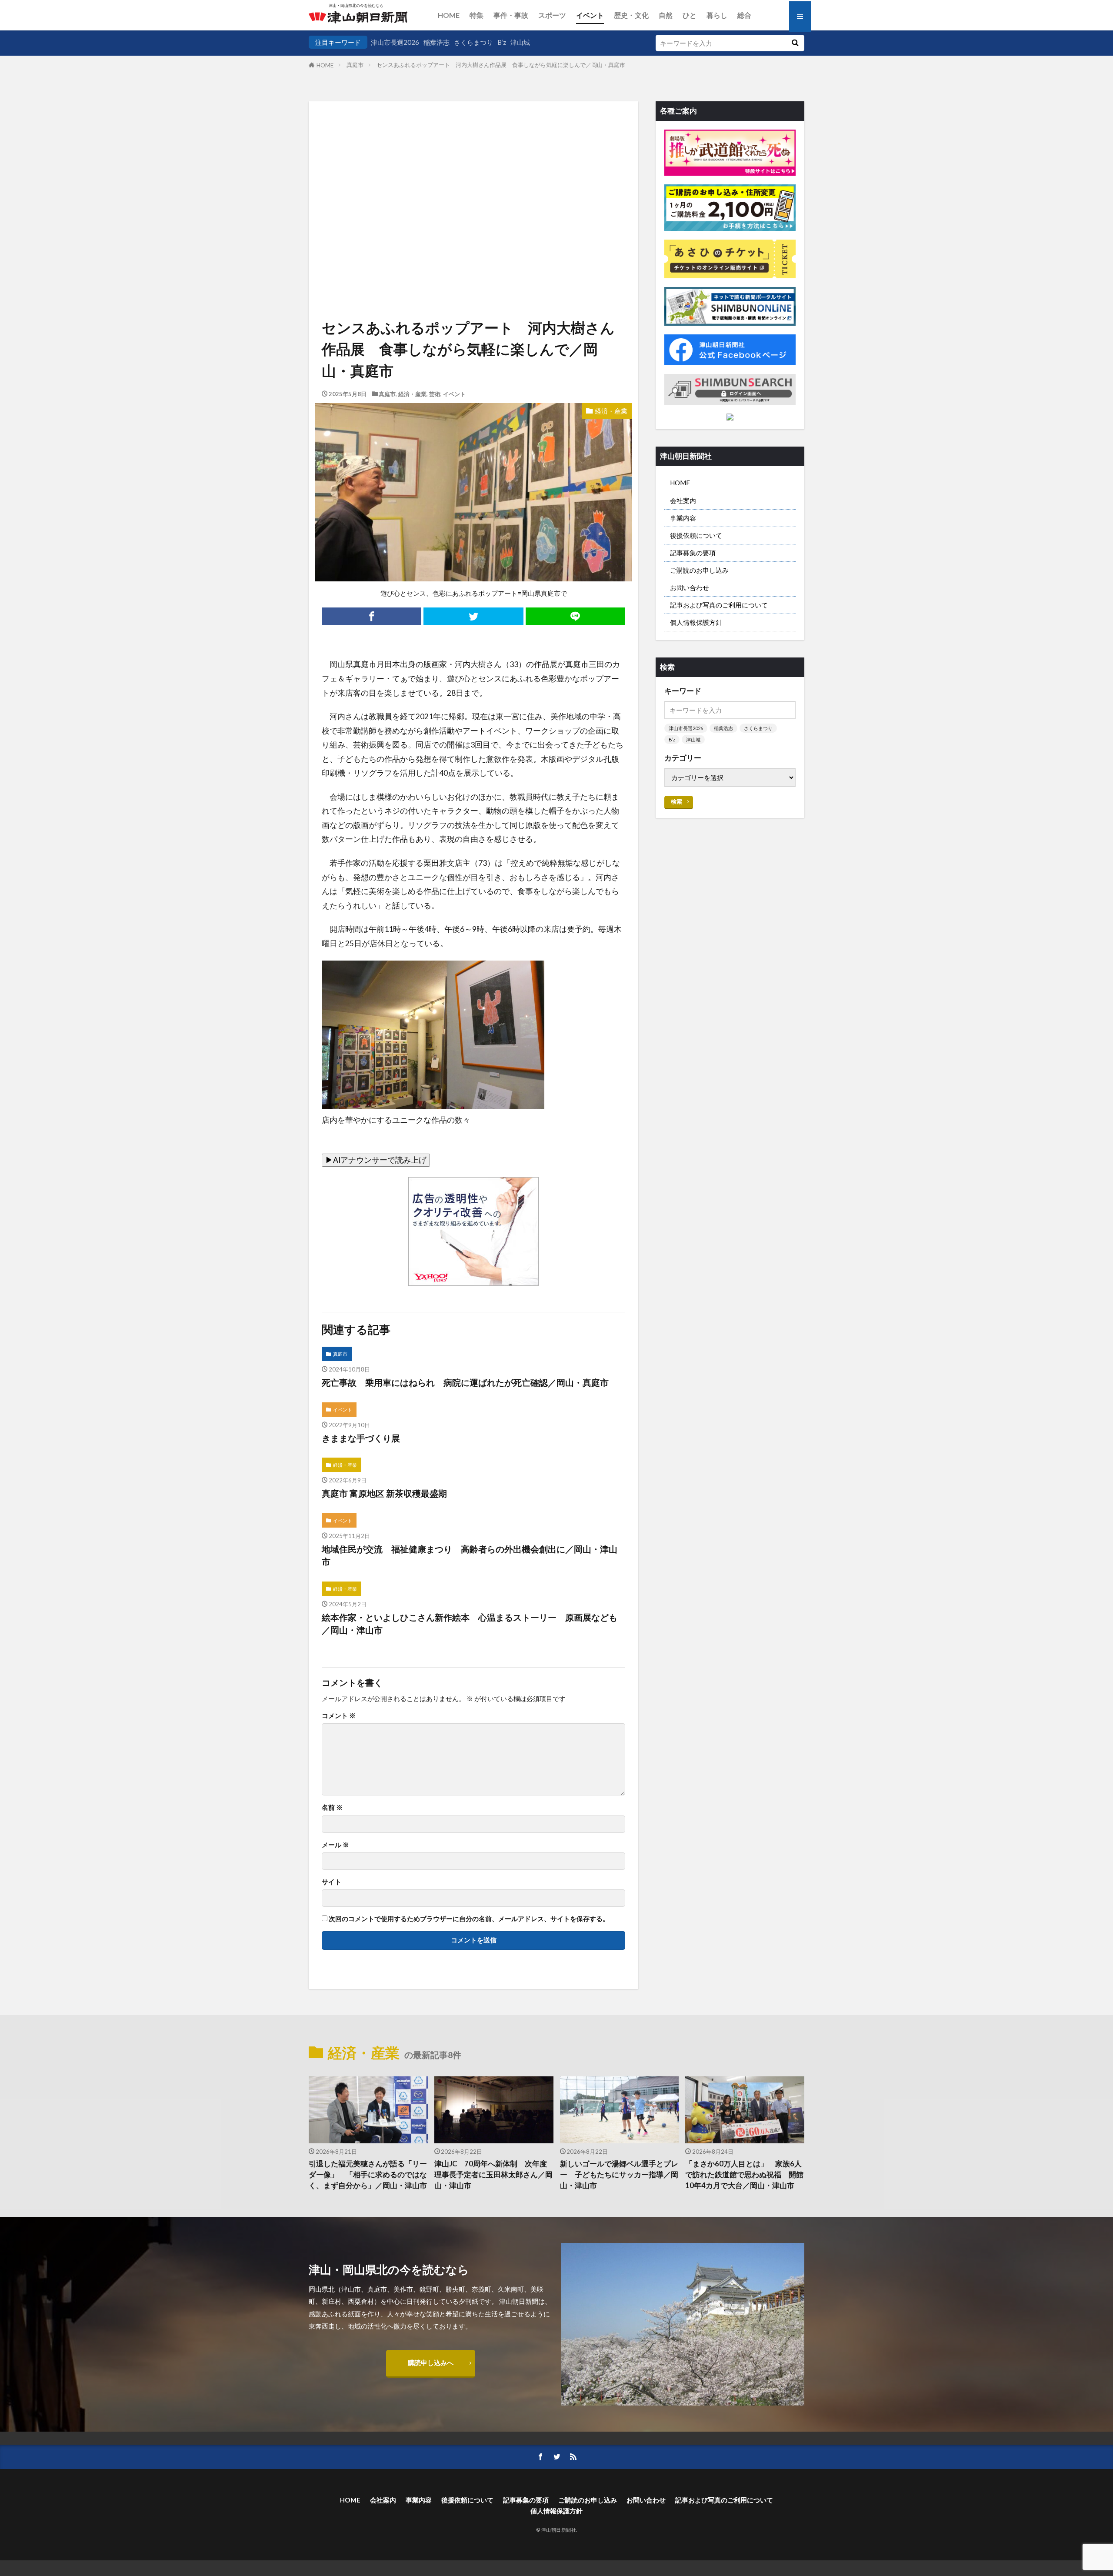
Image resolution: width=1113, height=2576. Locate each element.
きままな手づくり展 (361, 1438)
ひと (690, 15)
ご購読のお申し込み (699, 570)
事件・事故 (511, 15)
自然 (666, 15)
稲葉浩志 (437, 42)
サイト (332, 1882)
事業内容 (683, 518)
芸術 (435, 394)
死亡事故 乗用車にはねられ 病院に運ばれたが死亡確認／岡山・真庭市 (465, 1382)
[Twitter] (473, 616)
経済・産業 (412, 394)
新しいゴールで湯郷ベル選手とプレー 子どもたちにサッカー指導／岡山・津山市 (619, 2175)
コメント (339, 1716)
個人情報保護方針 (696, 622)
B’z (502, 42)
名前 (332, 1807)
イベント (590, 15)
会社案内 (683, 501)
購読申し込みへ (431, 2362)
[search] (795, 43)
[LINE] (575, 616)
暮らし (717, 15)
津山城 (520, 42)
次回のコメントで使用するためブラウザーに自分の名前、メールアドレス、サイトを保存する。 (469, 1919)
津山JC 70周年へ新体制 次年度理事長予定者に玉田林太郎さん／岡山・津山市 (493, 2175)
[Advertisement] (473, 177)
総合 (744, 15)
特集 (477, 15)
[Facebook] (372, 616)
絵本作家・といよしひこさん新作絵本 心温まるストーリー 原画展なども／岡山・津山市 (470, 1624)
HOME (449, 15)
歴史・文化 (631, 15)
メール (335, 1845)
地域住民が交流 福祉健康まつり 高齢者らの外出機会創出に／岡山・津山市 (470, 1555)
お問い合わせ (690, 587)
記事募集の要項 (693, 553)
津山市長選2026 (395, 42)
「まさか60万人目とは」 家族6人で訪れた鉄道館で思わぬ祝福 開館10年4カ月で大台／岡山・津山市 (744, 2175)
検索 (676, 801)
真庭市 (355, 65)
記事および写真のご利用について (719, 605)
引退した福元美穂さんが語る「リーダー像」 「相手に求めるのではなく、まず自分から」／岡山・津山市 (368, 2175)
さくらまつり (473, 42)
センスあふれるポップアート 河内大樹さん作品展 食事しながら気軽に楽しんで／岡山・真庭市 (501, 65)
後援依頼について (696, 535)
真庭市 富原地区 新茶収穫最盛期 (384, 1493)
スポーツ (552, 15)
